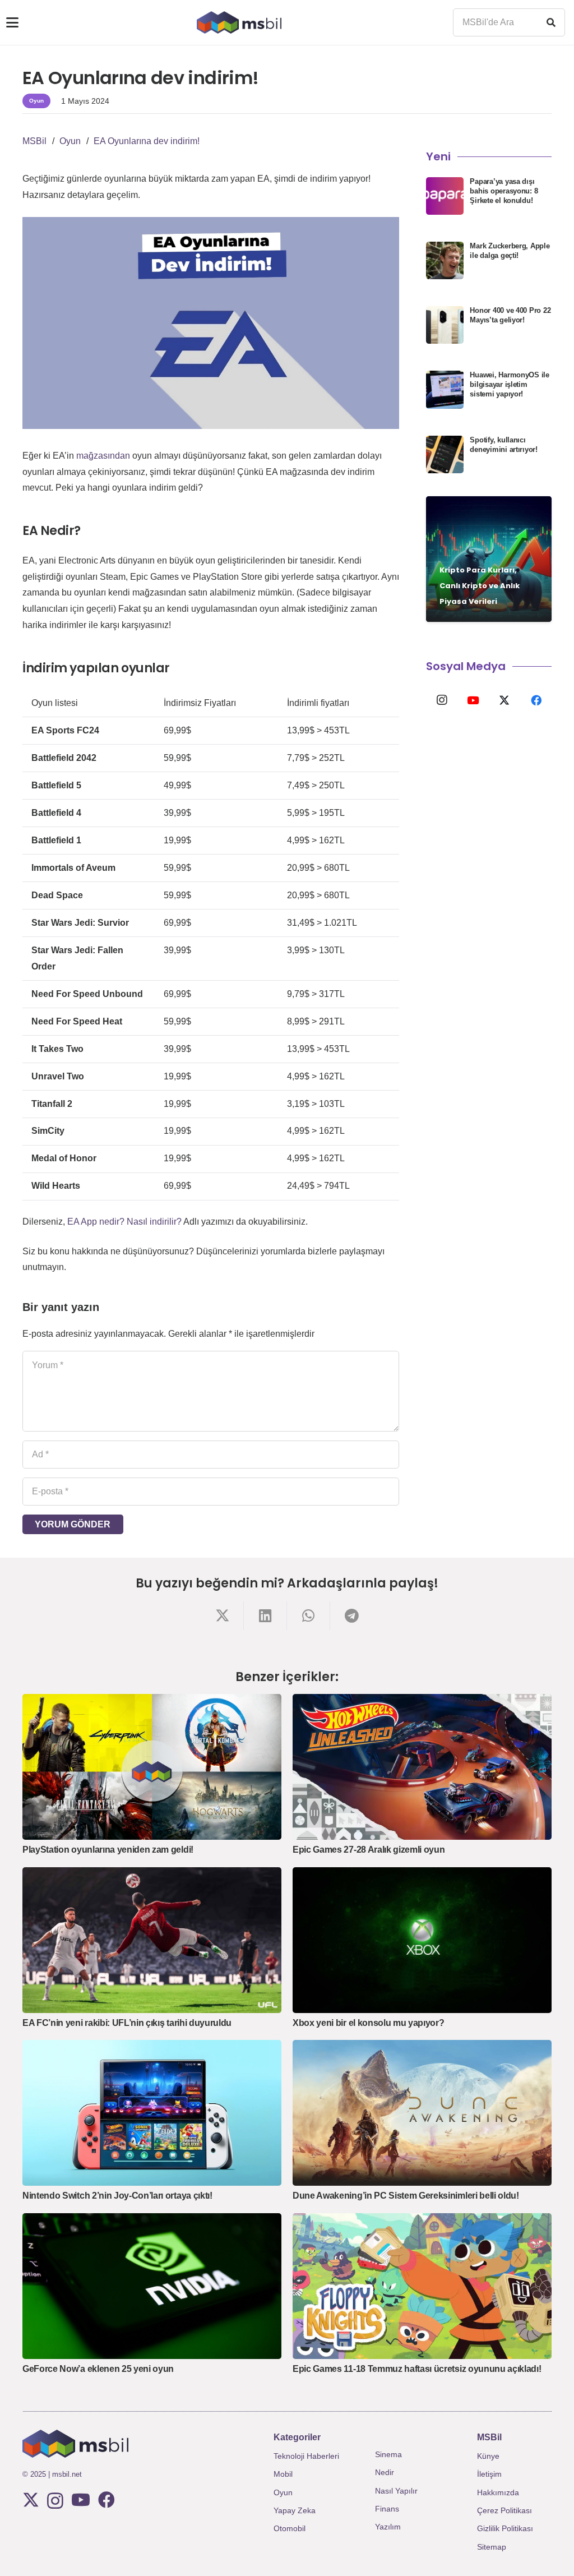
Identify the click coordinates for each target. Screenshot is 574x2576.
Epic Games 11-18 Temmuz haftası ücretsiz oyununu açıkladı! (417, 2369)
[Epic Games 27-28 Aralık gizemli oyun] (422, 1767)
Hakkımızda (498, 2492)
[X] (504, 700)
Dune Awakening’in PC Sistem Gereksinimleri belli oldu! (406, 2196)
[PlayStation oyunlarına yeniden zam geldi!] (152, 1767)
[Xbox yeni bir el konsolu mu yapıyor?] (422, 1940)
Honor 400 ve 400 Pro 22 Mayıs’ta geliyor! (510, 315)
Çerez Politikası (504, 2510)
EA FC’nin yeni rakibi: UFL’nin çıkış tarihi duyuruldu (127, 2023)
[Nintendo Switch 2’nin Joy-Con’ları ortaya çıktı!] (152, 2113)
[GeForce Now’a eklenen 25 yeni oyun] (152, 2286)
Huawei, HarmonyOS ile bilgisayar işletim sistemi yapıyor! (510, 384)
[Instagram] (442, 700)
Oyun (283, 2492)
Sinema (388, 2454)
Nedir (385, 2472)
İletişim (489, 2474)
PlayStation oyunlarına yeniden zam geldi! (108, 1850)
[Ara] (551, 22)
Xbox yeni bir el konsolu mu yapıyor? (368, 2023)
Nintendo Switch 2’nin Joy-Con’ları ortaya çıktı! (117, 2196)
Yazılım (388, 2527)
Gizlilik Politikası (505, 2528)
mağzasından (103, 456)
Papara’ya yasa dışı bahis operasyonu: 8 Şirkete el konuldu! (504, 191)
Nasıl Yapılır (396, 2491)
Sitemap (492, 2547)
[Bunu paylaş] (222, 1616)
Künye (488, 2456)
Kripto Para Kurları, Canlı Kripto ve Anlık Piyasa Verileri (480, 586)
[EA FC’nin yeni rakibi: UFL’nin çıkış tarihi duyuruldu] (152, 1940)
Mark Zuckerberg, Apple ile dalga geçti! (510, 251)
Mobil (283, 2474)
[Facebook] (536, 700)
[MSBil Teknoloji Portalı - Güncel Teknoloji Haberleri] (239, 22)
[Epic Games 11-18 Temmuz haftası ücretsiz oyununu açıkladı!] (422, 2286)
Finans (387, 2509)
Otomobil (290, 2528)
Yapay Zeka (295, 2510)
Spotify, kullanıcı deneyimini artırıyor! (504, 445)
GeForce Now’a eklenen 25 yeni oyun (98, 2369)
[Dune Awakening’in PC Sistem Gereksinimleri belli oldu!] (422, 2113)
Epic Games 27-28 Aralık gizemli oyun (369, 1850)
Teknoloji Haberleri (306, 2456)
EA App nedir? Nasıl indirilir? (124, 1222)
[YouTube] (473, 700)
